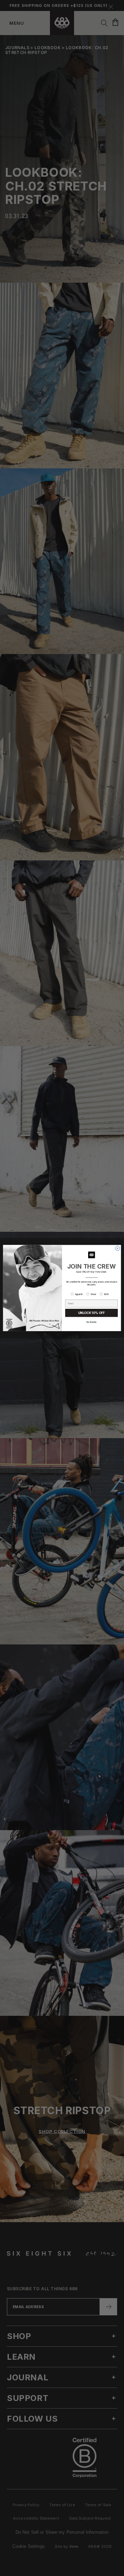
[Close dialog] (118, 1248)
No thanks (91, 1322)
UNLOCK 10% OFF (91, 1313)
